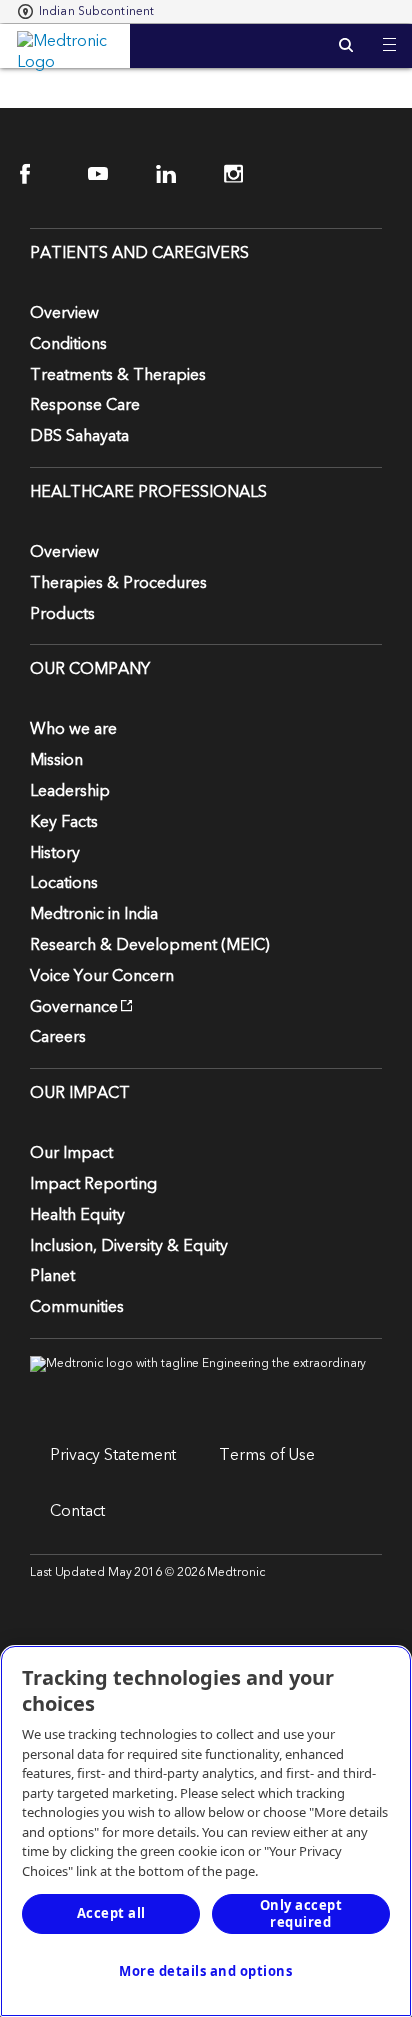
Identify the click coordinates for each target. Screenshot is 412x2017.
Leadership (70, 791)
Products (62, 614)
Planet (52, 1276)
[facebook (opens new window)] (42, 173)
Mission (56, 760)
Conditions (68, 344)
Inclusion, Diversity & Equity (129, 1246)
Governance (74, 1007)
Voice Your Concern (102, 976)
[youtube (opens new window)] (110, 173)
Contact (77, 1511)
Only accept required (301, 1913)
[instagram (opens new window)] (246, 173)
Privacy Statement (113, 1455)
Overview (64, 313)
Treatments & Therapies (118, 375)
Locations (64, 883)
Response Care (85, 405)
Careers (58, 1037)
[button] (389, 32)
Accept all (111, 1913)
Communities (77, 1307)
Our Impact (71, 1153)
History (55, 853)
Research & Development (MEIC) (150, 945)
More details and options (205, 1971)
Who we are (73, 729)
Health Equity (77, 1215)
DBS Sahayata (79, 436)
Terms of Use (267, 1455)
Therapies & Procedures (118, 583)
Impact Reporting (93, 1184)
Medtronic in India (94, 914)
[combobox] (86, 12)
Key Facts (64, 822)
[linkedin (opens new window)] (178, 173)
